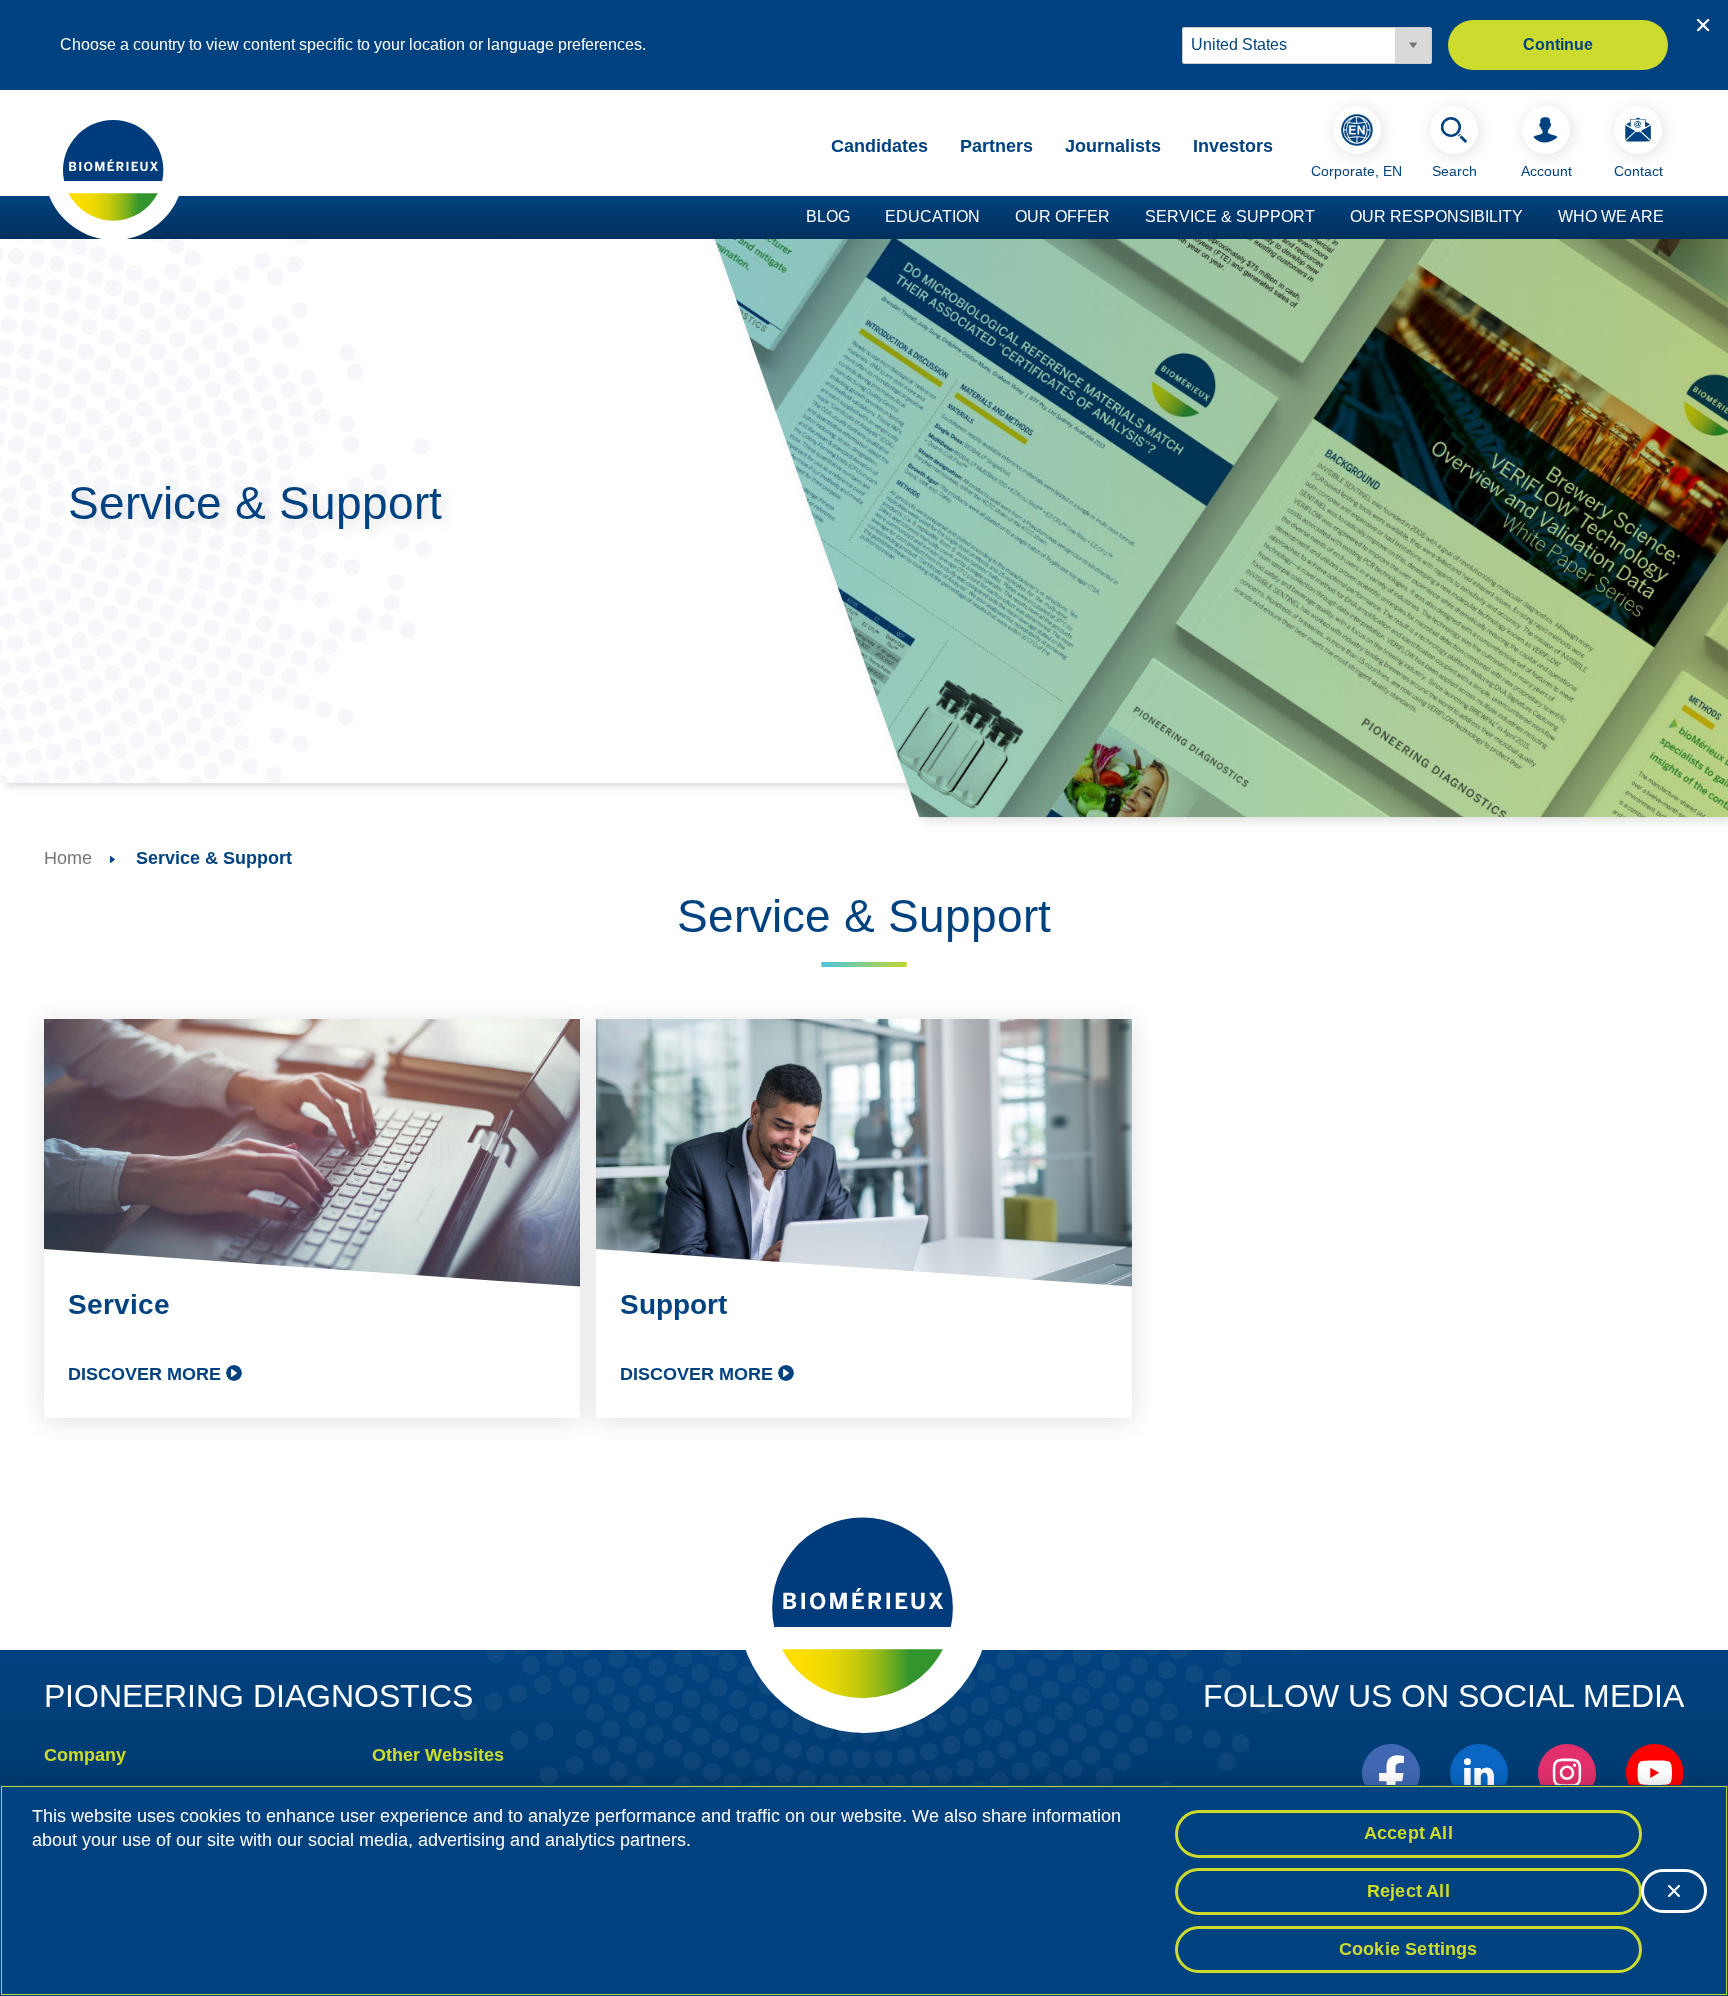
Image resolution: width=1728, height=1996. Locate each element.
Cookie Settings (1408, 1948)
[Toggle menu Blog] (860, 218)
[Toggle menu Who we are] (1674, 218)
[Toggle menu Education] (990, 218)
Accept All (1408, 1833)
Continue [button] (1558, 44)
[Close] (1674, 1891)
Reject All (1408, 1891)
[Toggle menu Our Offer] (1120, 218)
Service (119, 1304)
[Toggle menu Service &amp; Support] (1325, 218)
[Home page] (114, 169)
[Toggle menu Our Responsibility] (1533, 218)
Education (932, 216)
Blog (828, 216)
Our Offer (1062, 216)
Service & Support (1230, 216)
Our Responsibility (1436, 216)
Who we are (1611, 216)
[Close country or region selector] (1703, 25)
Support (673, 1304)
